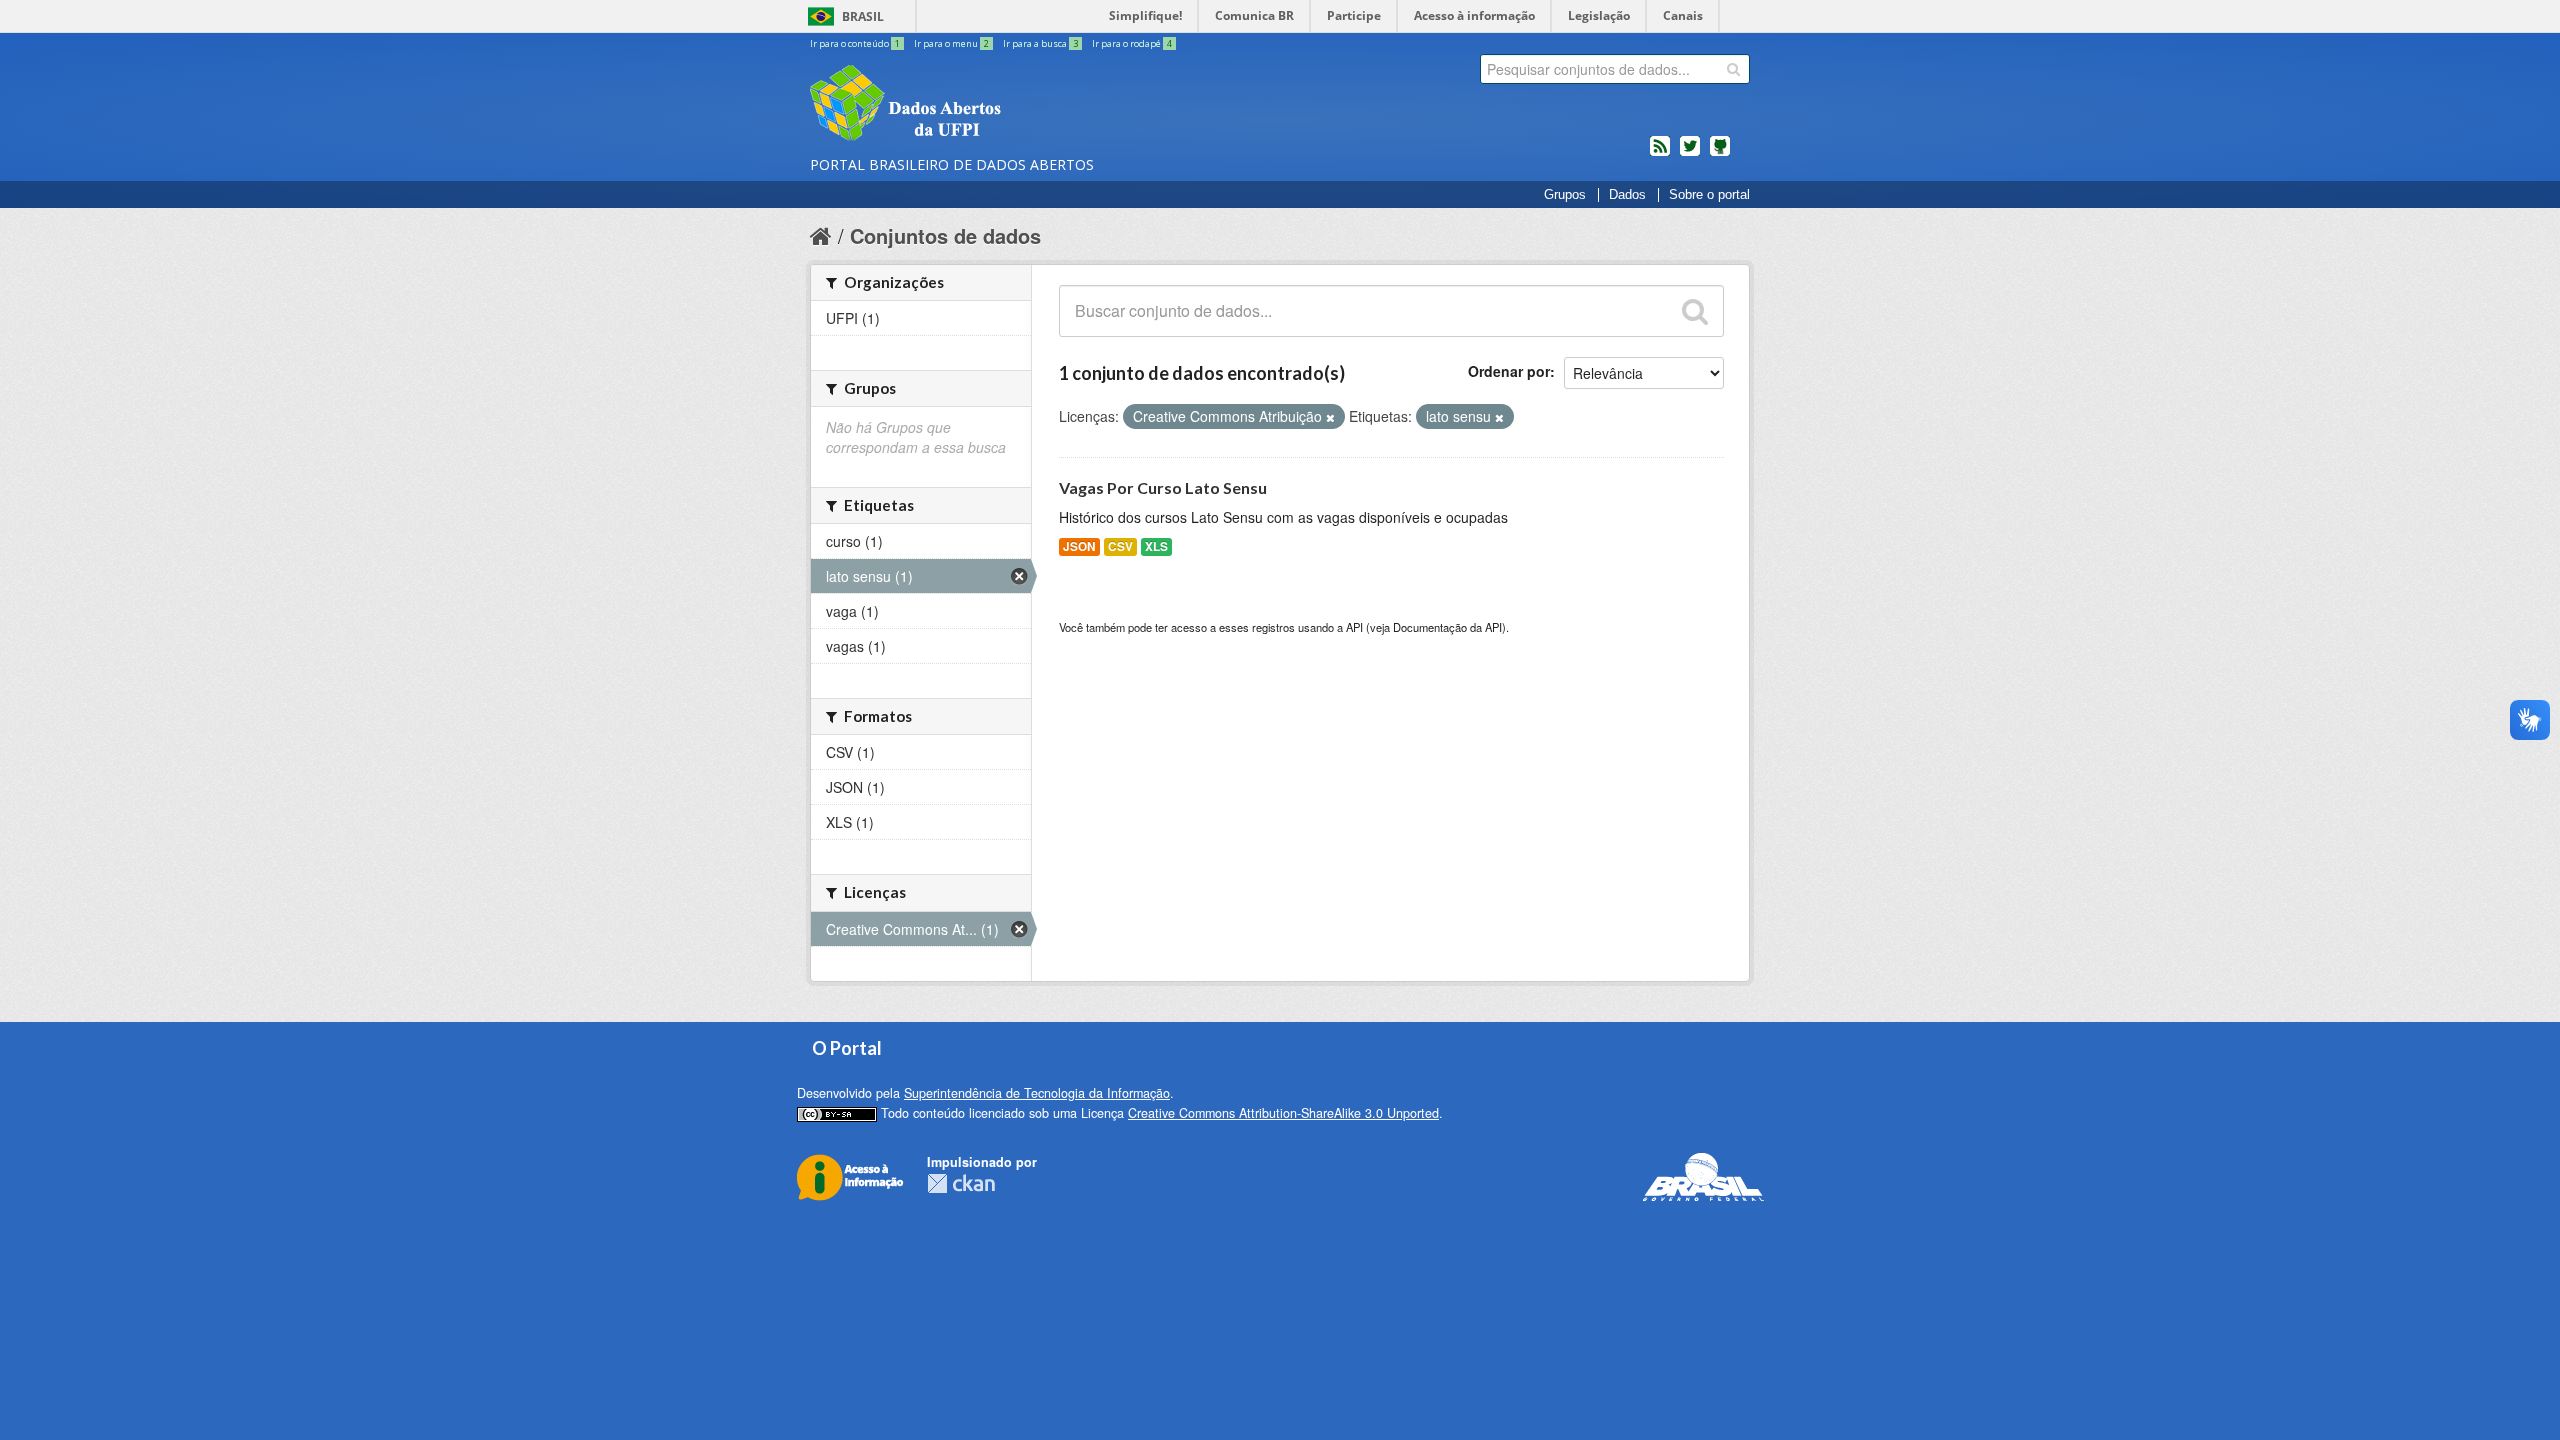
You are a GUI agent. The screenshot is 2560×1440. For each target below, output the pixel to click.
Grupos (1565, 195)
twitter (1690, 154)
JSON (1079, 546)
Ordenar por (1509, 371)
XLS (1156, 546)
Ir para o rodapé (1132, 43)
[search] (1733, 69)
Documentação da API (1447, 627)
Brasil (863, 16)
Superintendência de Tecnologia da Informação (1037, 1093)
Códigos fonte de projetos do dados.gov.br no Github (1720, 154)
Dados (1627, 195)
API (1354, 627)
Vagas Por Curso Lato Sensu (1163, 487)
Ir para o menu (951, 43)
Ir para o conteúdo (855, 43)
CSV (1120, 546)
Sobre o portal (1709, 195)
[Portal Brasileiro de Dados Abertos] (1025, 105)
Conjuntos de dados (945, 235)
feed (1660, 154)
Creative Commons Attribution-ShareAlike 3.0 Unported (1283, 1113)
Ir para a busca (1040, 43)
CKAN (961, 1183)
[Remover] (1330, 417)
